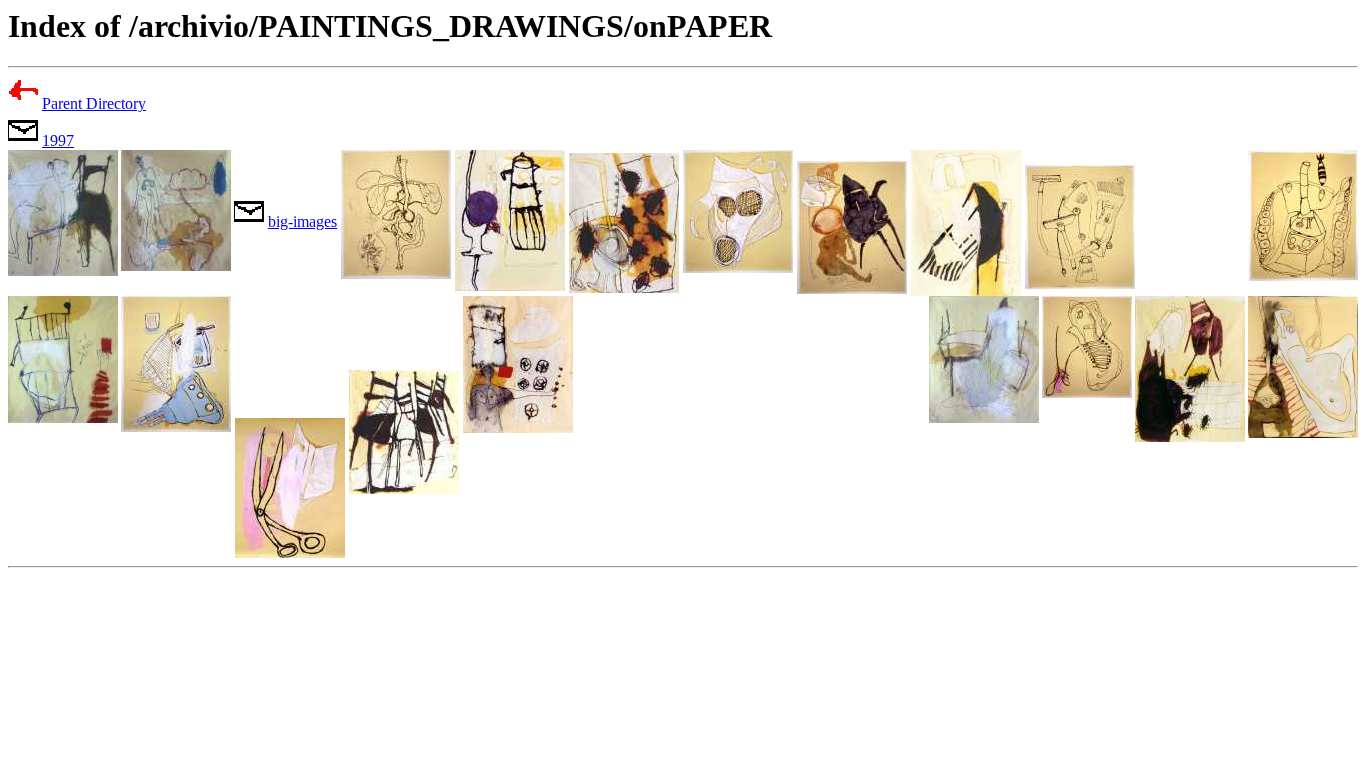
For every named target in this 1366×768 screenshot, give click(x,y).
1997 (58, 140)
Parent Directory (94, 103)
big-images (302, 221)
